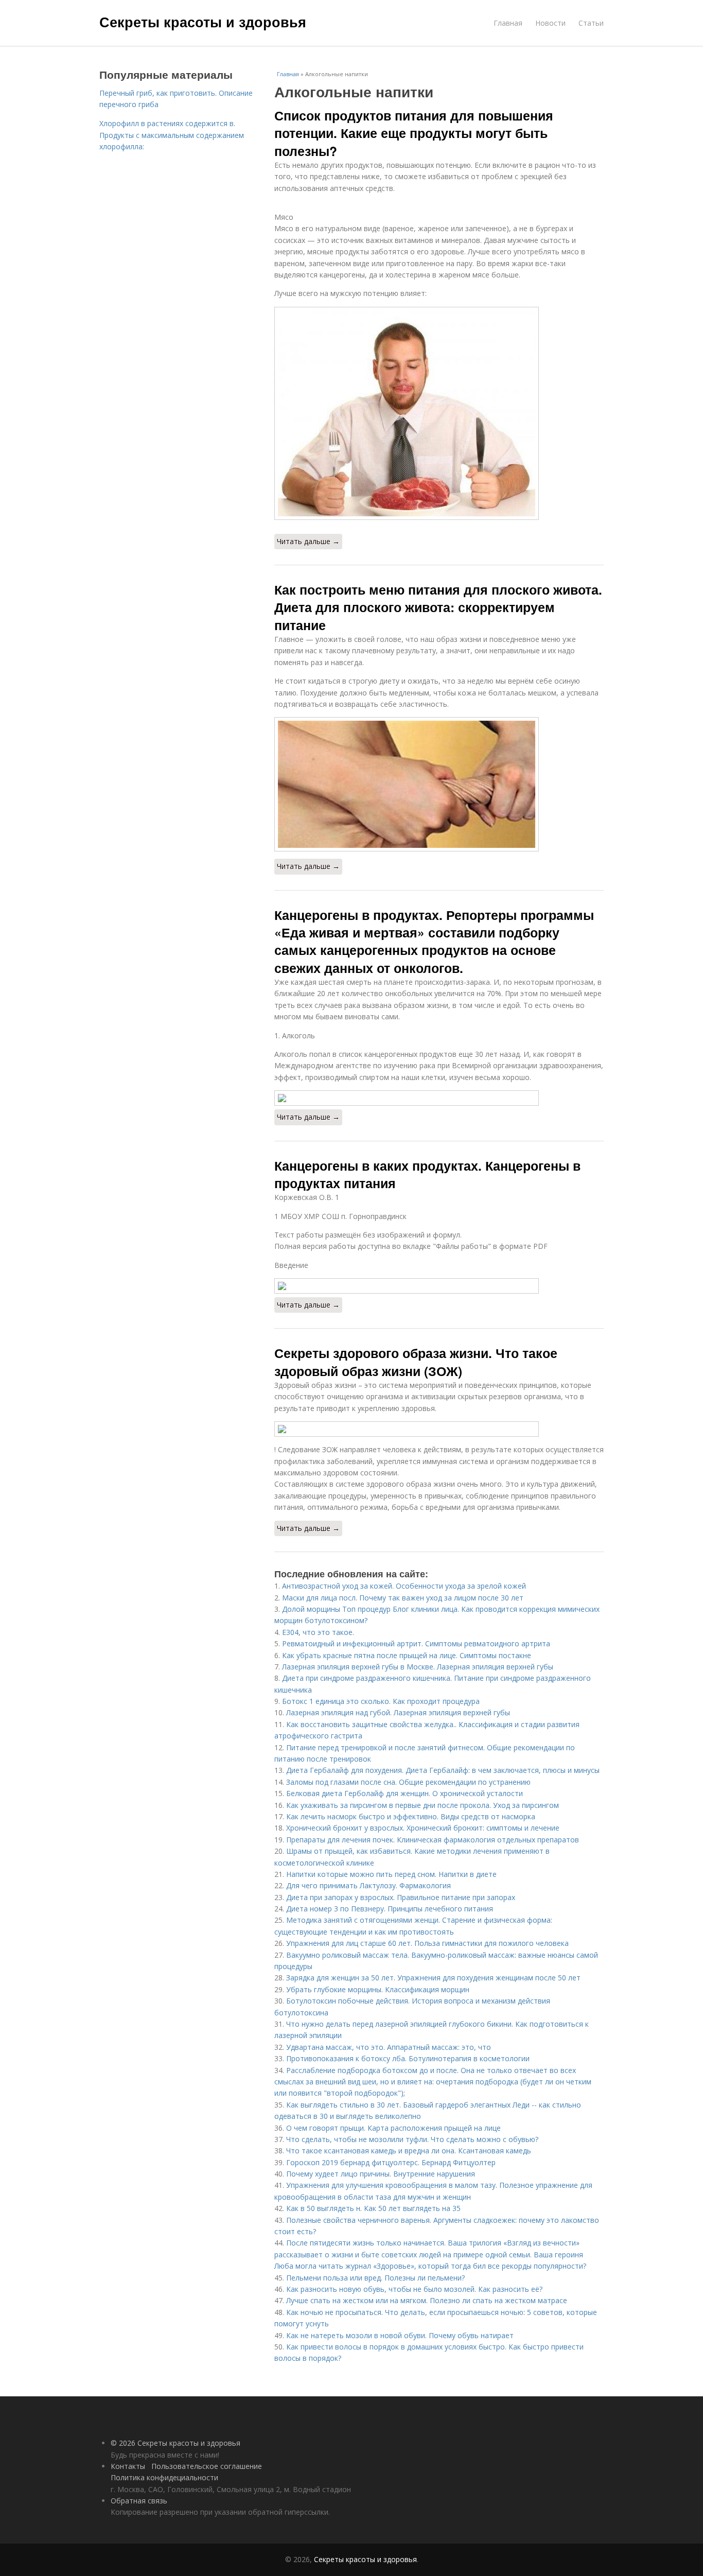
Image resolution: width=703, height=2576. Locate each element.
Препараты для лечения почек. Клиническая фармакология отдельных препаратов (433, 1840)
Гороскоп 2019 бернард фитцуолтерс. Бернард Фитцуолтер (391, 2162)
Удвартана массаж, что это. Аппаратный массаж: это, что (389, 2047)
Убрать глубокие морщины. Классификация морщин (378, 1989)
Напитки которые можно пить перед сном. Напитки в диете (391, 1874)
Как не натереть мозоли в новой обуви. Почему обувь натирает (400, 2335)
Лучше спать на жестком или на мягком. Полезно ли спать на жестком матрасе (427, 2300)
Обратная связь (139, 2501)
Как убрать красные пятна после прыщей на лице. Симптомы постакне (407, 1655)
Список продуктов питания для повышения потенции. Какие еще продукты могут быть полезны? (414, 133)
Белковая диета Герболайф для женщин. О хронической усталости (405, 1793)
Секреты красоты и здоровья (203, 22)
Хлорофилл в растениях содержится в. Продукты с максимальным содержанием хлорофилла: (172, 135)
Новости (550, 23)
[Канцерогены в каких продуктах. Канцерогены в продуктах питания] (439, 1286)
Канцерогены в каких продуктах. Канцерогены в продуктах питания (427, 1174)
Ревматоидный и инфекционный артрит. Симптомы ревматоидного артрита (416, 1643)
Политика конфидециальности (164, 2477)
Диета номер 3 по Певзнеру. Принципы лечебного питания (390, 1909)
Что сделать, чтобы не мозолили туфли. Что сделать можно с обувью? (412, 2139)
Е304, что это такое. (318, 1632)
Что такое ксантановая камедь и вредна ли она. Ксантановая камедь (409, 2151)
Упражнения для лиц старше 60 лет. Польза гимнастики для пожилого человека (427, 1943)
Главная (508, 23)
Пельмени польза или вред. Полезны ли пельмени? (375, 2278)
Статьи (591, 23)
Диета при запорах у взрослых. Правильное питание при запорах (401, 1897)
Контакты (128, 2466)
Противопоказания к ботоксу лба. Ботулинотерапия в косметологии (408, 2058)
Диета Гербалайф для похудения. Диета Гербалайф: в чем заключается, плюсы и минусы (443, 1770)
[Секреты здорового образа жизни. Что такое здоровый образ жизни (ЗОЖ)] (439, 1429)
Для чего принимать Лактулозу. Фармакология (368, 1885)
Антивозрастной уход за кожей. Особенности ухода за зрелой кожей (404, 1586)
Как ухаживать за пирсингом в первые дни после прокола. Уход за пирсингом (423, 1805)
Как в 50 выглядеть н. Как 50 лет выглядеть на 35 (373, 2208)
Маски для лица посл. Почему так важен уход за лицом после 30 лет (403, 1598)
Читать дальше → (308, 541)
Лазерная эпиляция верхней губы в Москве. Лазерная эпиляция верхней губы (418, 1667)
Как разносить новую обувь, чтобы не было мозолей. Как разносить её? (414, 2289)
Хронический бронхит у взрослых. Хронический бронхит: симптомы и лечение (423, 1828)
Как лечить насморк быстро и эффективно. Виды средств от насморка (411, 1816)
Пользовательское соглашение (207, 2466)
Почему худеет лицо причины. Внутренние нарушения (381, 2174)
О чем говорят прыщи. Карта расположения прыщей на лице (393, 2128)
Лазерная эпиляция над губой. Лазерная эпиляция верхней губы (398, 1712)
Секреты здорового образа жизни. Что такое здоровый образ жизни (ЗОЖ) (416, 1362)
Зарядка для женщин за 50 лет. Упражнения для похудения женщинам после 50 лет (433, 1978)
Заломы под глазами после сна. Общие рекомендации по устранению (408, 1782)
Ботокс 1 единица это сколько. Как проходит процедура (381, 1701)
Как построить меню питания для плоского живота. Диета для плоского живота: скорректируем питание (438, 607)
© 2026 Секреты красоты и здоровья (175, 2443)
